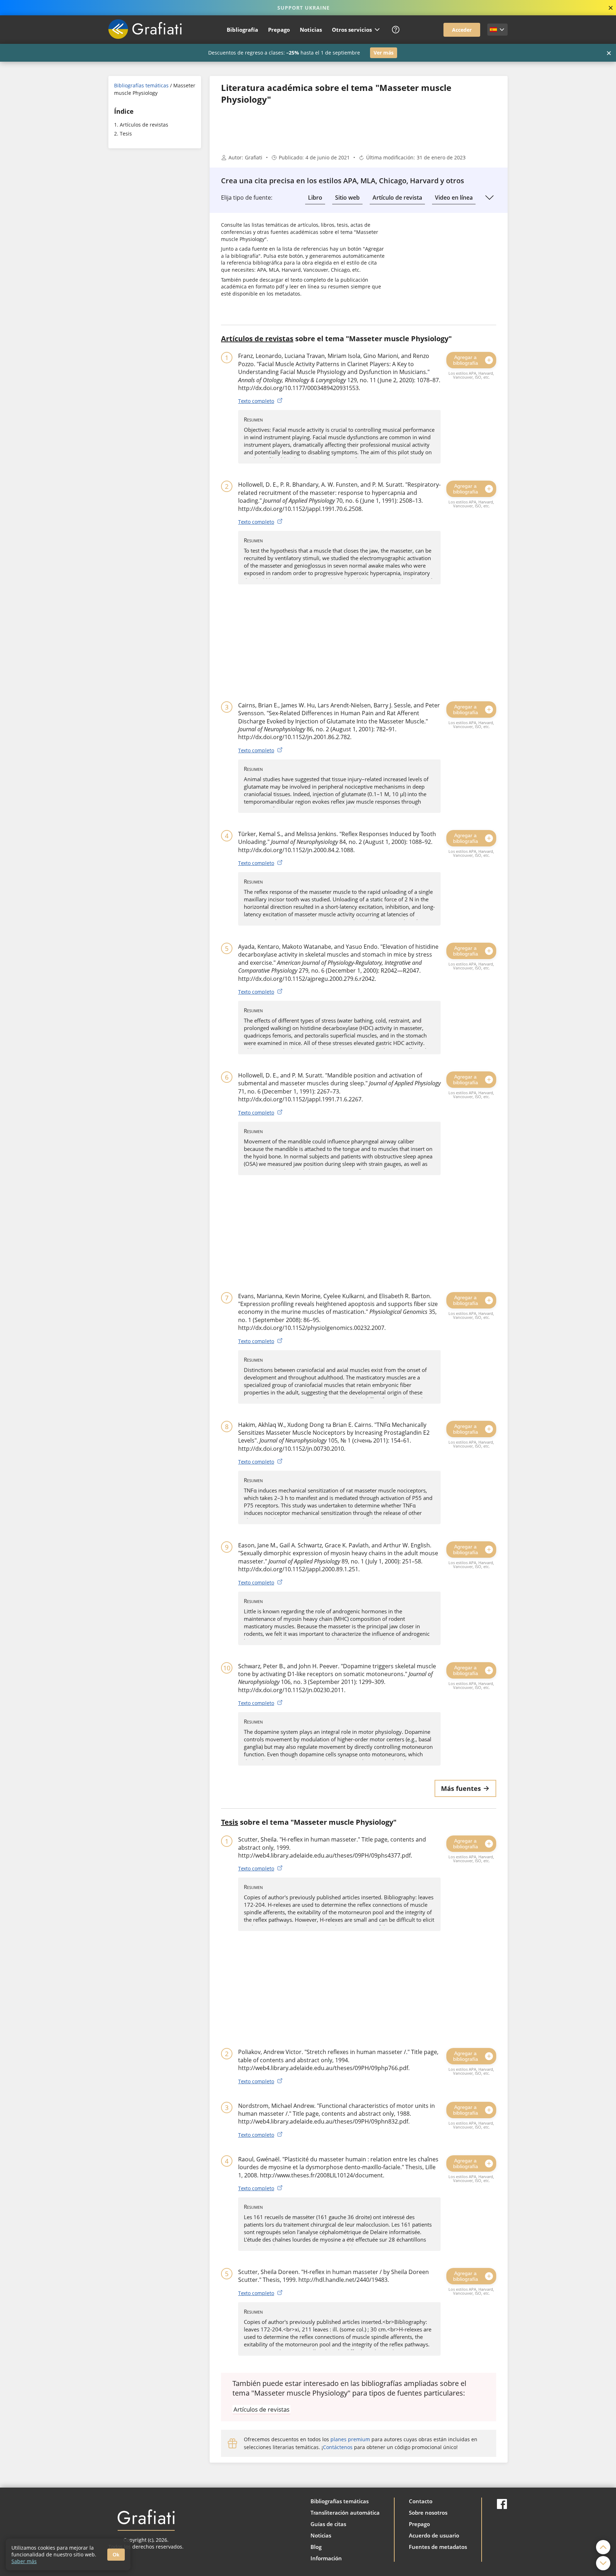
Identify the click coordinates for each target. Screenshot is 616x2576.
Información (326, 2558)
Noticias (311, 30)
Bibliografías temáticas (141, 85)
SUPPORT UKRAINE (304, 8)
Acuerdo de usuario (434, 2535)
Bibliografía (242, 30)
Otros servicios (352, 30)
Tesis (126, 134)
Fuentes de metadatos (438, 2547)
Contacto (421, 2501)
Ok (116, 2555)
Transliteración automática (345, 2513)
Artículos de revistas (144, 125)
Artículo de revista (397, 198)
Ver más (384, 53)
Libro (315, 198)
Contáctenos (338, 2447)
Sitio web (347, 198)
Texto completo (256, 401)
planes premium (350, 2439)
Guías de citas (328, 2524)
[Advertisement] (155, 264)
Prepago (279, 30)
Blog (316, 2547)
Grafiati (254, 157)
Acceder (462, 30)
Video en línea (454, 198)
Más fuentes (461, 1788)
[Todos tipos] (489, 198)
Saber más (24, 2561)
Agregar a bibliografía (466, 360)
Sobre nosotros (428, 2513)
